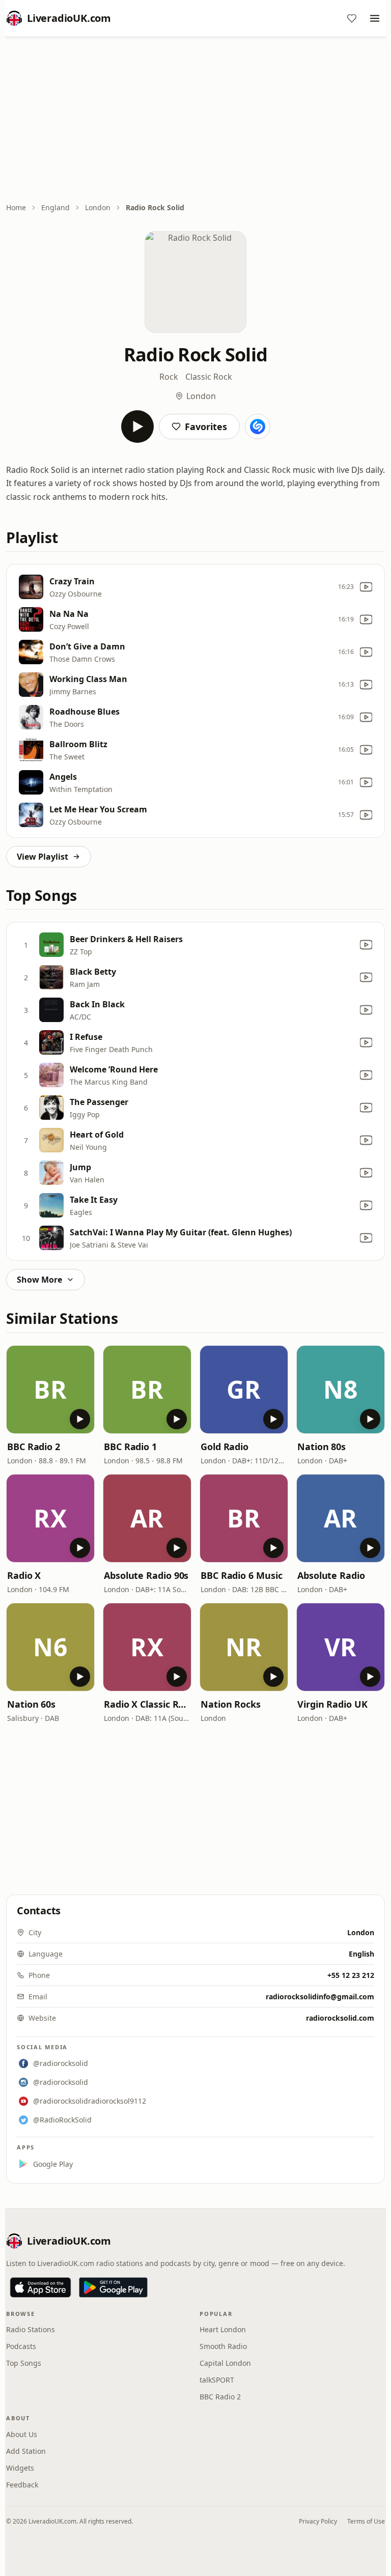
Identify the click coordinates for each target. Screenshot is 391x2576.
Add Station (26, 2451)
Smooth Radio (223, 2346)
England (55, 207)
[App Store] (40, 2287)
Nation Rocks (231, 1704)
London (98, 207)
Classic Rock (209, 377)
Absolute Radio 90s (146, 1575)
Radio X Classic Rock (147, 1704)
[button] (50, 1390)
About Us (22, 2434)
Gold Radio (225, 1447)
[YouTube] (366, 587)
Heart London (223, 2329)
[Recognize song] (258, 427)
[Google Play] (113, 2287)
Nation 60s (31, 1704)
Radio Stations (31, 2329)
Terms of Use (366, 2521)
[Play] (137, 427)
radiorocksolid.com (340, 2018)
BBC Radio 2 (34, 1447)
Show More (39, 1280)
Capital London (225, 2363)
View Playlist (43, 857)
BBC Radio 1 (130, 1447)
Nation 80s (322, 1447)
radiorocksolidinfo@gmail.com (320, 1997)
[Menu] (375, 18)
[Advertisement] (195, 121)
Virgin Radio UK (332, 1704)
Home (16, 207)
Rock (169, 377)
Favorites (206, 427)
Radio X (24, 1575)
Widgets (20, 2468)
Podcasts (21, 2346)
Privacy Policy (318, 2521)
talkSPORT (217, 2380)
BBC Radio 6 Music (241, 1575)
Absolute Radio (331, 1575)
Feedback (22, 2485)
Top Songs (24, 2363)
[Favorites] (352, 18)
